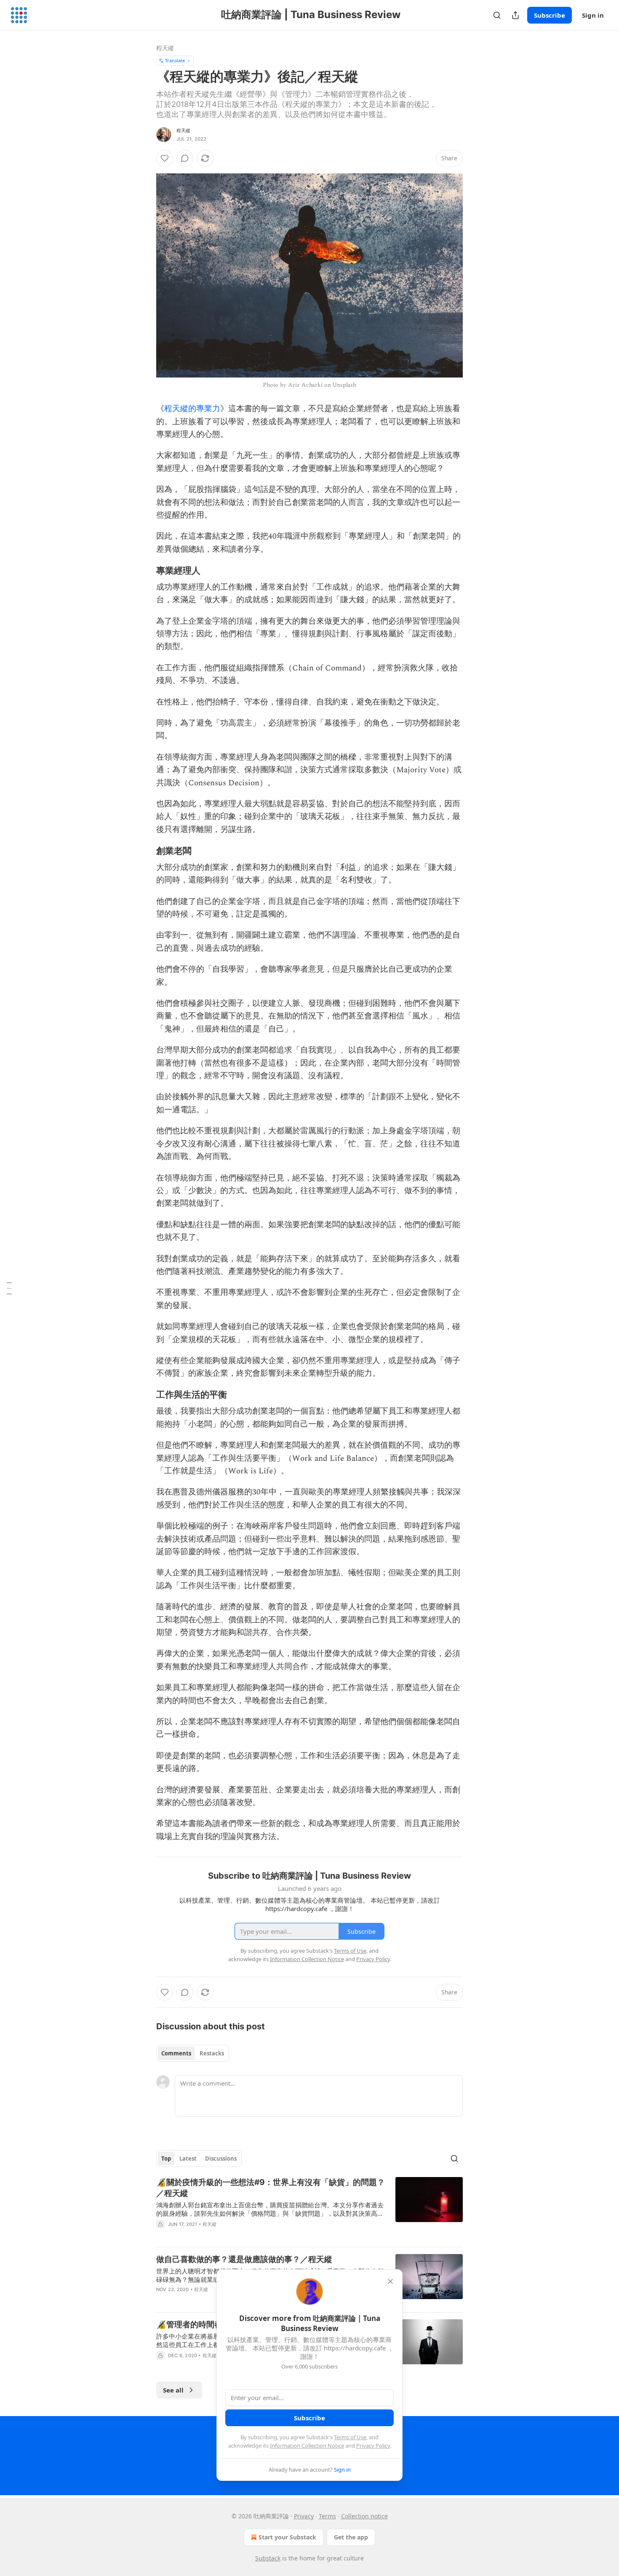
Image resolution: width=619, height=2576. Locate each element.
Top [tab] (166, 2159)
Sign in (593, 15)
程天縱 (165, 48)
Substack (268, 2558)
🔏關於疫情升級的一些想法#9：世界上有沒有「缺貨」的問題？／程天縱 (271, 2188)
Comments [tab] (176, 2053)
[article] (309, 2209)
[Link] (144, 570)
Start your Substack (287, 2537)
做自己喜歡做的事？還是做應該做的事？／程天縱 (244, 2259)
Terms (327, 2516)
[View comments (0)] (185, 158)
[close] (390, 2281)
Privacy (304, 2516)
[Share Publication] (515, 15)
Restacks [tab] (212, 2053)
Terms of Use (350, 2437)
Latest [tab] (188, 2159)
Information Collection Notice (307, 2446)
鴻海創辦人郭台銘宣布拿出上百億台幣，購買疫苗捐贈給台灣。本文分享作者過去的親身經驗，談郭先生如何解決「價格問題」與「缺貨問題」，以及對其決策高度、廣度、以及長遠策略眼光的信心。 (270, 2209)
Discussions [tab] (221, 2159)
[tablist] (193, 2053)
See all (173, 2390)
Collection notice (364, 2516)
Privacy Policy (373, 2446)
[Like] (165, 158)
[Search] (497, 15)
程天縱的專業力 (192, 409)
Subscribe (550, 15)
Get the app (351, 2537)
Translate (175, 60)
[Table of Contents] (9, 1288)
